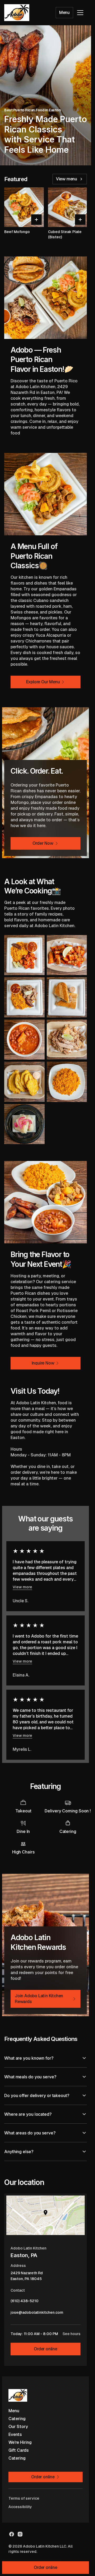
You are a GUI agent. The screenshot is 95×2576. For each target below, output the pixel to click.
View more (22, 1587)
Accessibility (20, 2507)
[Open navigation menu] (80, 13)
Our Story (18, 2427)
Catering (17, 2419)
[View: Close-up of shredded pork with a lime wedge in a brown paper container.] (67, 1040)
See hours (72, 2334)
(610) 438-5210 (25, 2302)
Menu (64, 13)
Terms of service (24, 2498)
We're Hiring (20, 2442)
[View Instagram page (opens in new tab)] (20, 2534)
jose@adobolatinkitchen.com (37, 2314)
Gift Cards (19, 2450)
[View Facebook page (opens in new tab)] (12, 2534)
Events (15, 2434)
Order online (46, 2349)
